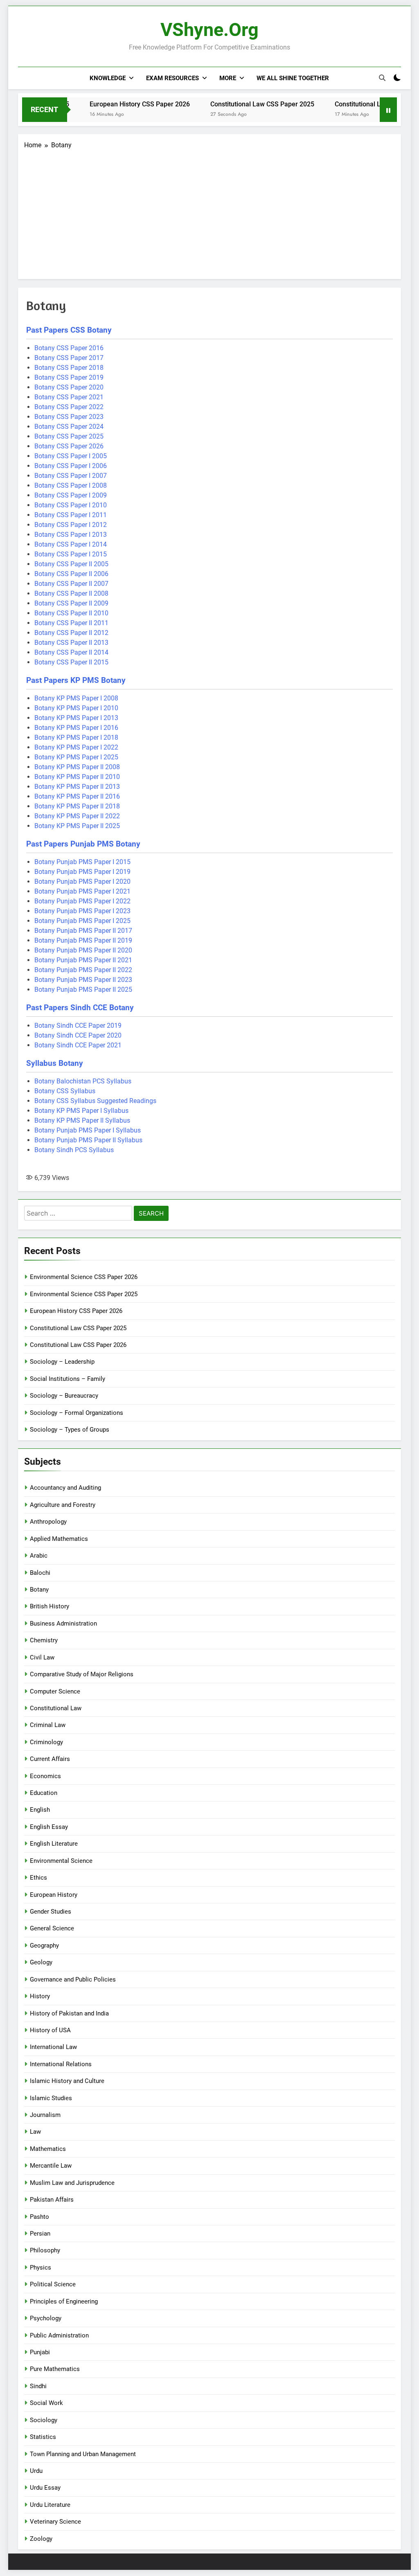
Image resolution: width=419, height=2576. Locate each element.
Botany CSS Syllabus (65, 1091)
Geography (44, 1946)
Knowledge (108, 78)
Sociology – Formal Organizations (77, 1413)
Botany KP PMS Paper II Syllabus (82, 1120)
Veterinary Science (55, 2522)
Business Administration (63, 1624)
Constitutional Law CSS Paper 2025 (228, 104)
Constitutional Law (56, 1708)
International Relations (61, 2064)
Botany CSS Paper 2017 (69, 358)
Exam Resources (172, 78)
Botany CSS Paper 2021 (69, 397)
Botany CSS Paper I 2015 (71, 554)
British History (50, 1606)
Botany (39, 1590)
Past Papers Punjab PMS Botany (83, 844)
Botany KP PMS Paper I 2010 (76, 708)
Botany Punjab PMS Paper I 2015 (82, 862)
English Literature (54, 1844)
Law (35, 2132)
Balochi (40, 1573)
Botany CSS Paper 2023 (69, 417)
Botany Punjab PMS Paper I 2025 (82, 921)
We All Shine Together (293, 78)
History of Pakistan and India (69, 2013)
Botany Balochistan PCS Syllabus (83, 1081)
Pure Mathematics (55, 2369)
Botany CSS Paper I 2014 (71, 544)
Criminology (46, 1742)
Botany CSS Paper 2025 (69, 436)
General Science (52, 1928)
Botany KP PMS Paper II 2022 (77, 816)
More (228, 78)
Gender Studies (51, 1912)
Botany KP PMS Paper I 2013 (76, 718)
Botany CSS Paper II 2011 (71, 623)
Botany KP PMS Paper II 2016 (77, 796)
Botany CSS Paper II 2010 (71, 613)
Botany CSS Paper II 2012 (71, 633)
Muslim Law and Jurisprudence (72, 2183)
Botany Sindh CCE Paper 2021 (78, 1045)
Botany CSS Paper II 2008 (71, 593)
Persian (40, 2234)
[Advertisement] (209, 212)
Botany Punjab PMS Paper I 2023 (82, 911)
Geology (41, 1962)
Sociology (44, 2420)
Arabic (39, 1556)
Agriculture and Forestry (63, 1505)
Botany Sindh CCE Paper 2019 (78, 1026)
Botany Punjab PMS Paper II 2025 (83, 990)
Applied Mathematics (59, 1539)
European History (54, 1895)
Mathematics (48, 2149)
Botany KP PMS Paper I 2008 (76, 698)
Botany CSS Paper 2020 (69, 387)
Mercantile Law (51, 2166)
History (40, 1996)
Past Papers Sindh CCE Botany (80, 1008)
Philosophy (45, 2250)
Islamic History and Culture (67, 2081)
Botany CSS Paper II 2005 (71, 564)
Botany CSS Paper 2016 (69, 348)
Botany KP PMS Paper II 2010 (77, 777)
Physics (41, 2268)
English (40, 1810)
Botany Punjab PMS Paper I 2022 (82, 901)
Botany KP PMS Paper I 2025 (76, 757)
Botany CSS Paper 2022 (69, 407)
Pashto (39, 2217)
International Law (53, 2047)
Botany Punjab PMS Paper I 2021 (82, 891)
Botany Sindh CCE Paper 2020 (78, 1035)
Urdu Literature (50, 2505)
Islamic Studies (51, 2098)
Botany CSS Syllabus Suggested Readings (95, 1101)
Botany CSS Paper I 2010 (71, 505)
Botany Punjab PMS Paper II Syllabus (88, 1140)
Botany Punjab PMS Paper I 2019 (82, 872)
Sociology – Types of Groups (70, 1430)
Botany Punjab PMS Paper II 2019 (83, 940)
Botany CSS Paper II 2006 (71, 574)
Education (44, 1793)
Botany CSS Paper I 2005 (71, 456)
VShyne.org (209, 30)
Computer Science (55, 1691)
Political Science (53, 2284)
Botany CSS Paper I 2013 (71, 535)
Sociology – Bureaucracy (64, 1396)
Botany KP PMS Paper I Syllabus (81, 1111)
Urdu (36, 2471)
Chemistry (44, 1640)
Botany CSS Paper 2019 (69, 377)
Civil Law (42, 1657)
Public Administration (59, 2335)
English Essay (49, 1827)
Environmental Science (61, 1861)
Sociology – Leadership (62, 1362)
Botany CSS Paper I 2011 (71, 515)
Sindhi (38, 2386)
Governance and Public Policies (73, 1979)
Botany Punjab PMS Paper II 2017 (83, 931)
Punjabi (40, 2352)
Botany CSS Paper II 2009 (71, 603)
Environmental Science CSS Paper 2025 (84, 1294)
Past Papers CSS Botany (69, 330)
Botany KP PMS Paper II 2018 (77, 806)
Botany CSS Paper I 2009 (71, 495)
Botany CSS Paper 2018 (69, 368)
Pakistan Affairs (52, 2200)
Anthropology (48, 1522)
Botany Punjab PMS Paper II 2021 (83, 960)
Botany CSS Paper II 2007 (71, 584)
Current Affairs (50, 1759)
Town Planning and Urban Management (83, 2454)
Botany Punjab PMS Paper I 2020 (82, 882)
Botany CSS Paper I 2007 (71, 476)
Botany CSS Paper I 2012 (71, 525)
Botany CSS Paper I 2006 (71, 466)
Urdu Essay (45, 2488)
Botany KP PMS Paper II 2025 (77, 826)
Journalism (45, 2115)
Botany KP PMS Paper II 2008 (77, 767)
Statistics (43, 2437)
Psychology (46, 2318)
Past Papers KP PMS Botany (76, 680)
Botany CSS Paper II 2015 (71, 662)
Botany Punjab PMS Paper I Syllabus (88, 1130)
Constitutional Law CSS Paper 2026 (352, 104)
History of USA (50, 2030)
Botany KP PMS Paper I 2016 (76, 728)
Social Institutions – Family (68, 1379)
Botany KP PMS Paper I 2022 (76, 747)
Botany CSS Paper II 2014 (71, 652)
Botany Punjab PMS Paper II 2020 (83, 950)
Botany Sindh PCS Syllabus (74, 1150)
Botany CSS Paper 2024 (69, 427)
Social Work (46, 2403)
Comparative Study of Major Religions (82, 1674)
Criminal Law (48, 1725)
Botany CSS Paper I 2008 (71, 485)
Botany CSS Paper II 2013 (71, 643)
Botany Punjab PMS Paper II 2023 (83, 980)
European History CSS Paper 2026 (105, 104)
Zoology (41, 2539)
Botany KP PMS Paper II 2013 (77, 787)
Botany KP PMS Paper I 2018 (76, 737)
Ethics (38, 1878)
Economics (45, 1776)
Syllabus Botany (55, 1063)
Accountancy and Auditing (65, 1488)
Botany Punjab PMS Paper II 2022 (83, 970)
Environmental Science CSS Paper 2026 (84, 1277)
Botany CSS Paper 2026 (69, 446)
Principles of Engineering (64, 2301)
